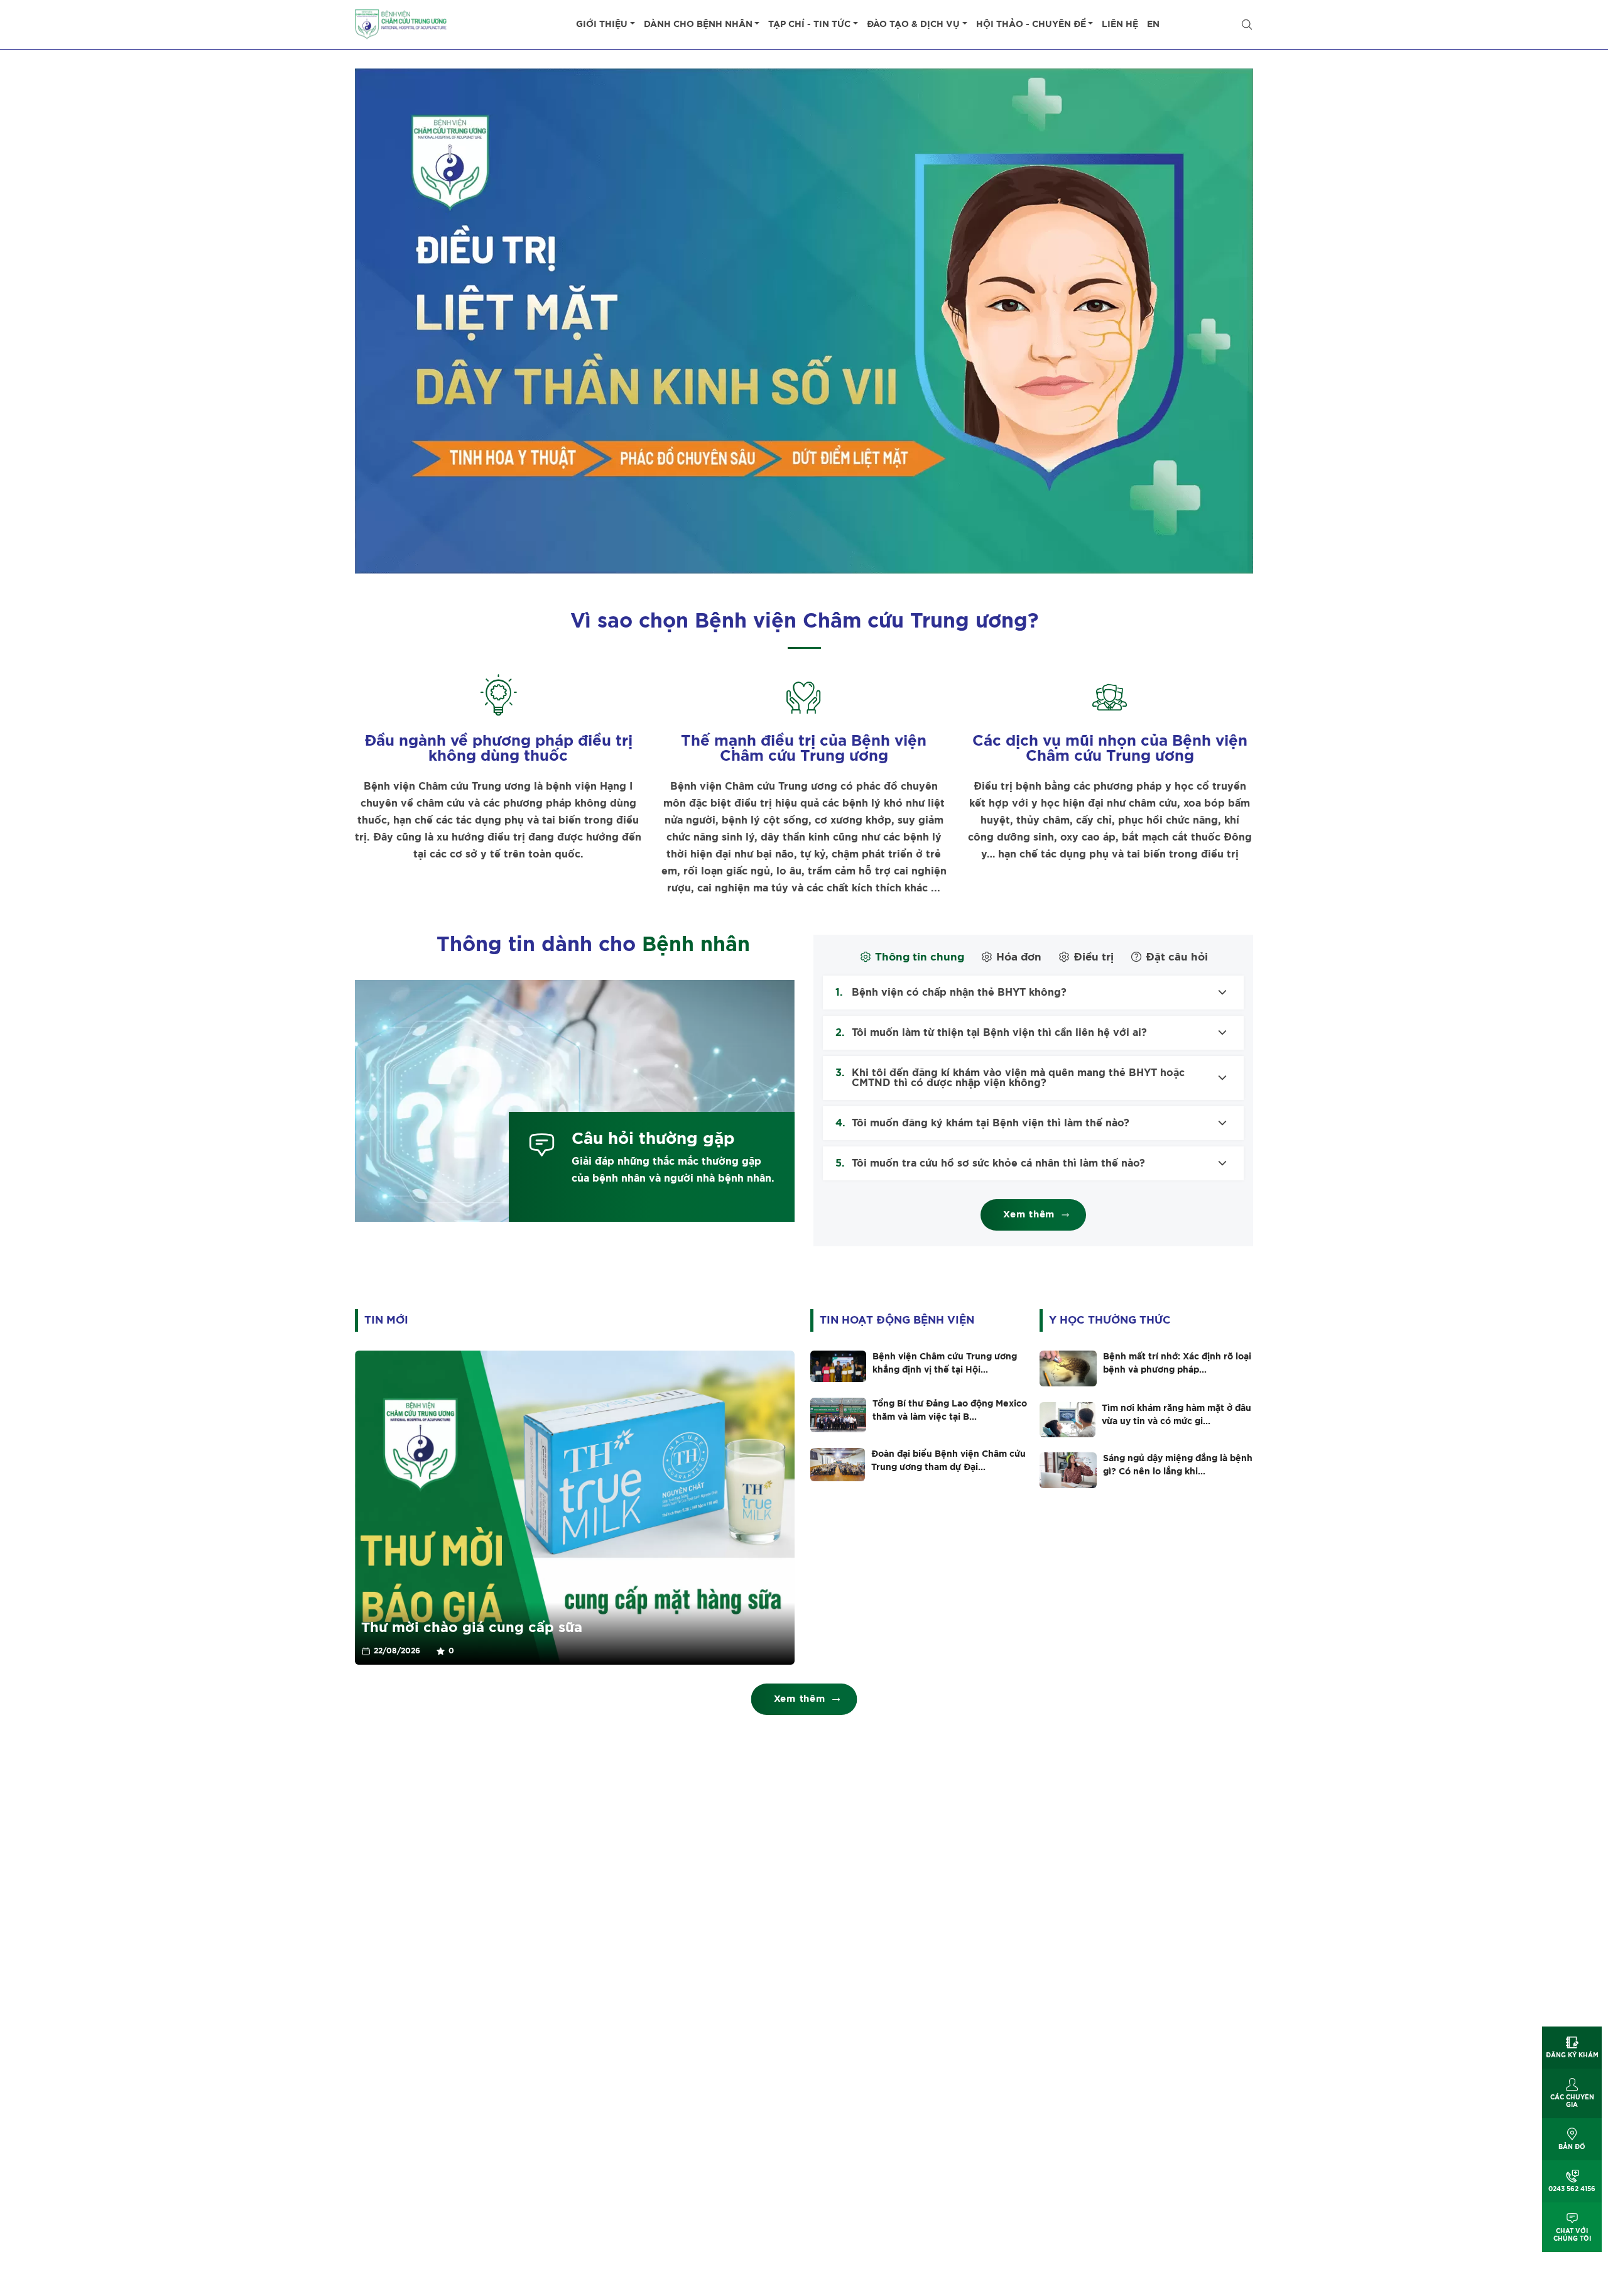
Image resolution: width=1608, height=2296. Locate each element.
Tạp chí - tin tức (809, 24)
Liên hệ (1120, 24)
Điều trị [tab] (1094, 957)
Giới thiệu (602, 24)
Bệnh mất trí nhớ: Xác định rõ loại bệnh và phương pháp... (1177, 1363)
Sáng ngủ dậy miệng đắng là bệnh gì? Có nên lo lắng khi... (1178, 1465)
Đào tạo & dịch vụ (913, 24)
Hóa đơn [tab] (1019, 957)
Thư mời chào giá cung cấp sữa (472, 1628)
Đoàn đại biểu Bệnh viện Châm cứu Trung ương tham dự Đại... (948, 1461)
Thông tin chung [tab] (920, 957)
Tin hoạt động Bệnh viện (897, 1320)
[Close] (1247, 24)
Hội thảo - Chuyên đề (1031, 24)
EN (1153, 24)
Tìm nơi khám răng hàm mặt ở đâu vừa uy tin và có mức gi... (1176, 1415)
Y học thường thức (1110, 1320)
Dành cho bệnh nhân (698, 24)
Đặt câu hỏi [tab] (1177, 957)
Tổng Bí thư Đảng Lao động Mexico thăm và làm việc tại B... (950, 1411)
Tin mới (386, 1320)
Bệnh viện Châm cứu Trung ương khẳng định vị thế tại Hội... (945, 1363)
